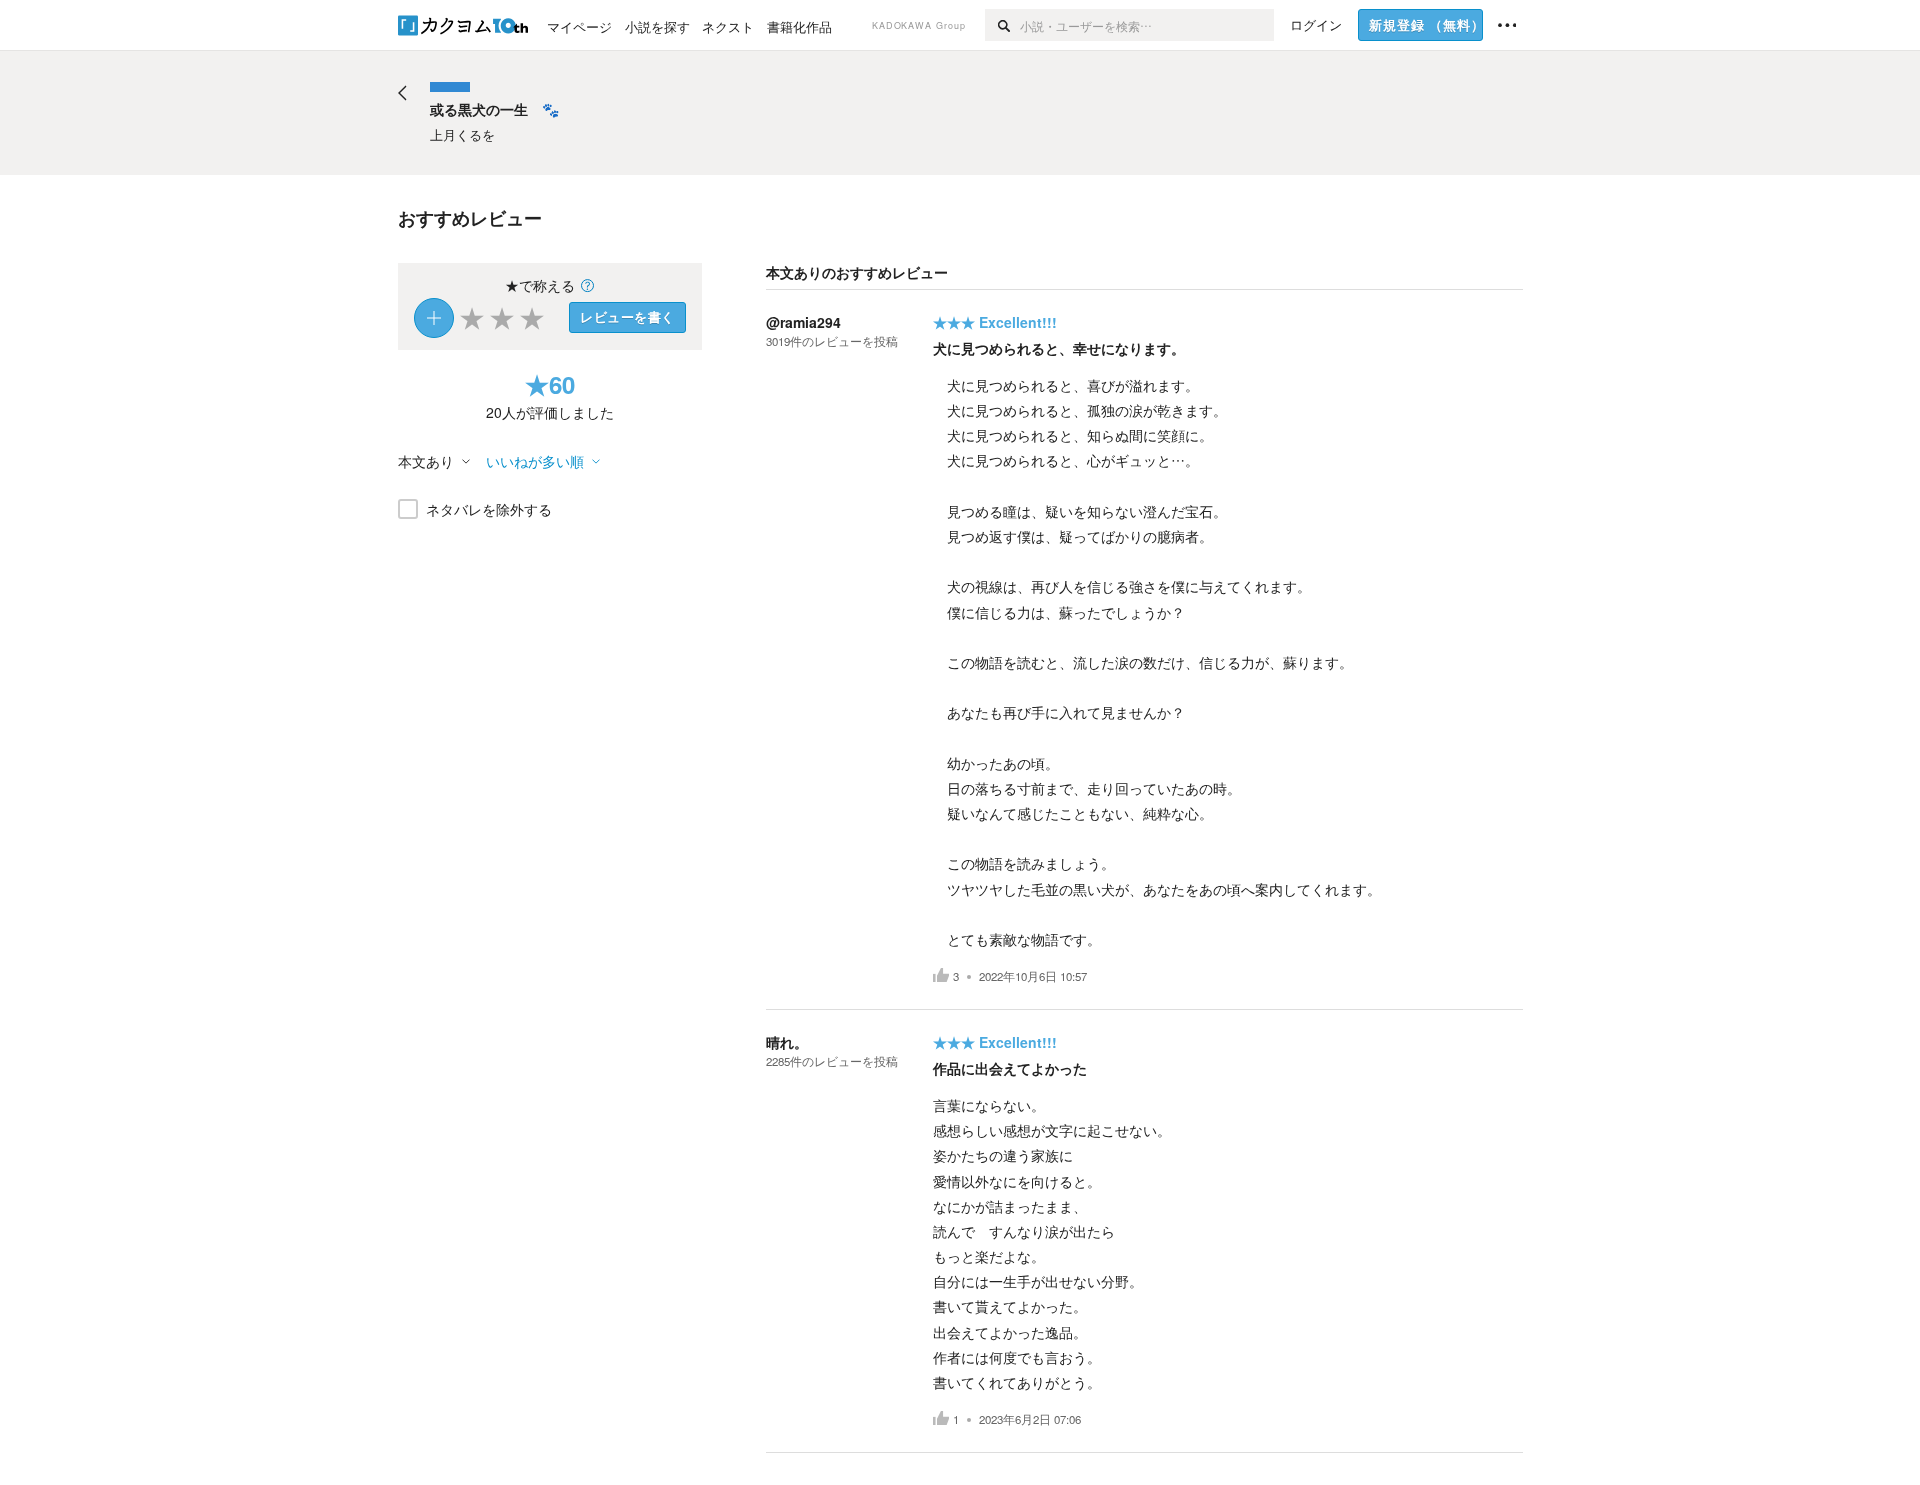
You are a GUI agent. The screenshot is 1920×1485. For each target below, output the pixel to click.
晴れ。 (787, 1042)
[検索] (1002, 25)
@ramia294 (803, 322)
